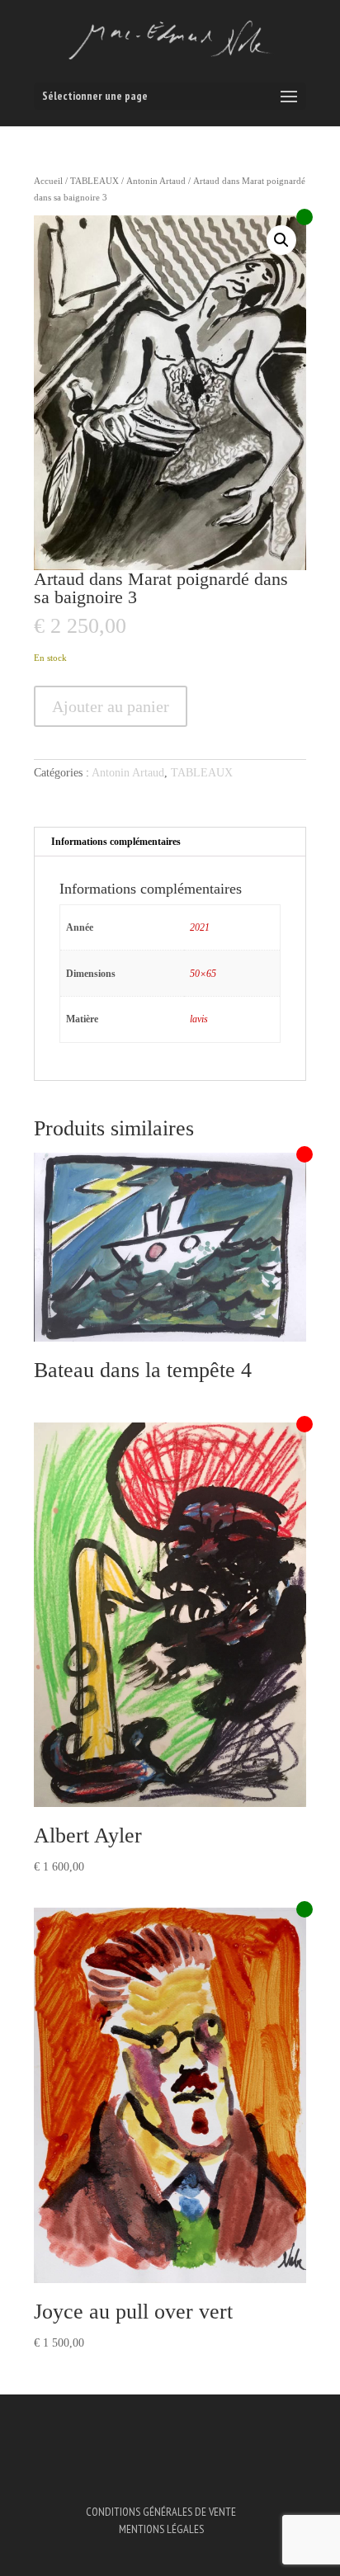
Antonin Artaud (156, 181)
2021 (200, 927)
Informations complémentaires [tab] (116, 842)
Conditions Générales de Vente (161, 2512)
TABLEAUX (94, 181)
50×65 (203, 974)
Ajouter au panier (111, 706)
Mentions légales (161, 2529)
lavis (199, 1019)
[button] (281, 240)
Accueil (48, 181)
